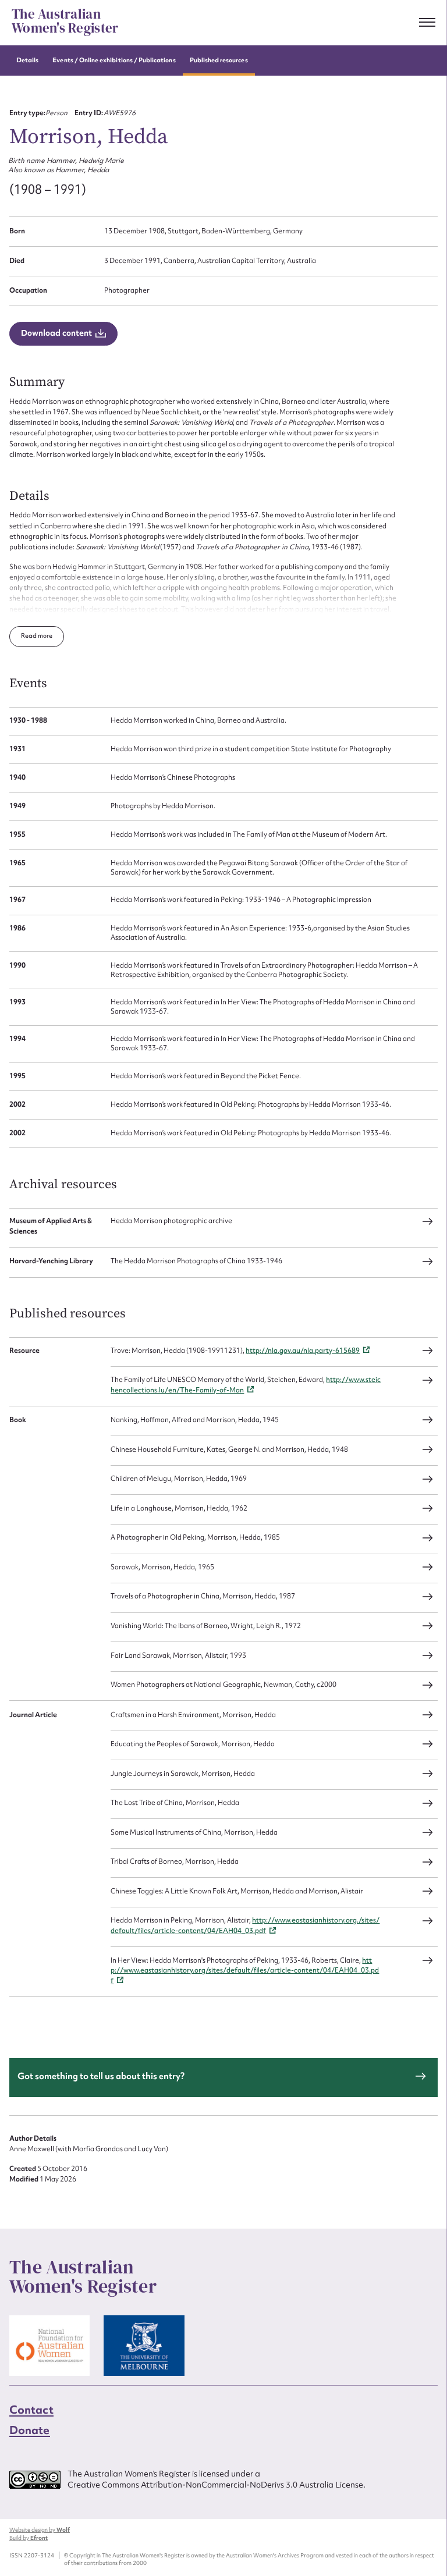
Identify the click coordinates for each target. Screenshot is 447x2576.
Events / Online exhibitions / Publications (114, 60)
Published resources (219, 60)
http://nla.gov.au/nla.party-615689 (303, 1351)
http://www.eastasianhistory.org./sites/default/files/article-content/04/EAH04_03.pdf (245, 1925)
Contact (31, 2410)
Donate (30, 2430)
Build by (29, 2538)
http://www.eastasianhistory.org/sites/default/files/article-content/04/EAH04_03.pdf (245, 1971)
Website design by (40, 2530)
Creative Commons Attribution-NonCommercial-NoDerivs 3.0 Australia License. (217, 2485)
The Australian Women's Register (65, 22)
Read (29, 636)
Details (27, 60)
